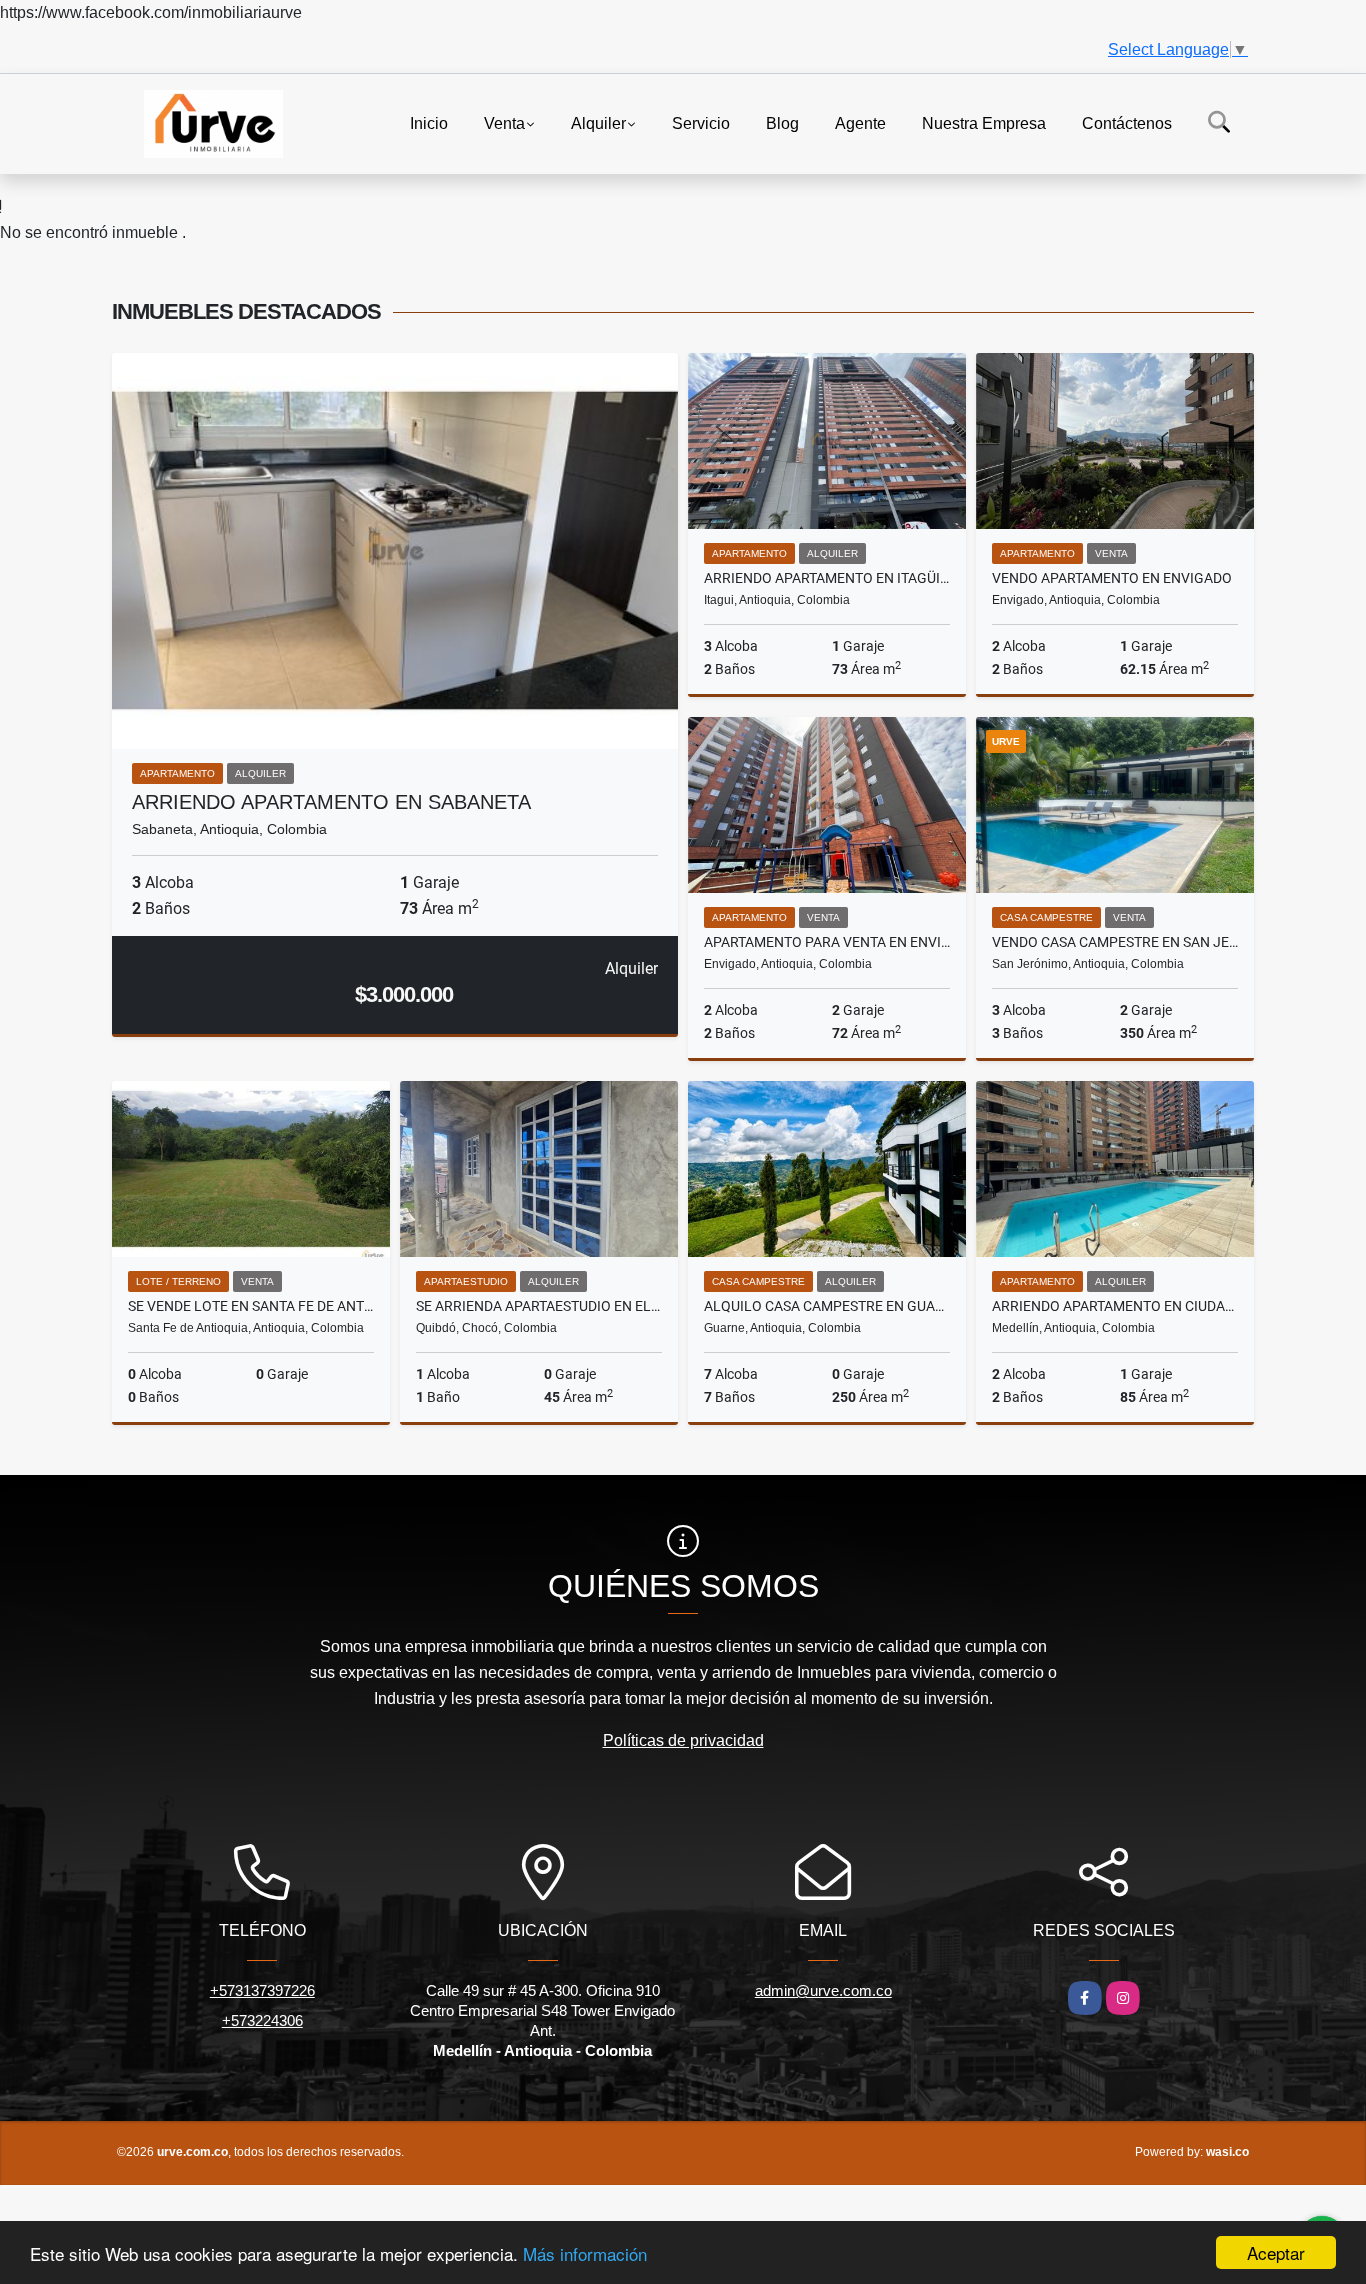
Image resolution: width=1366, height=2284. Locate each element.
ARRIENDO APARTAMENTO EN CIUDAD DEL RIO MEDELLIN (1115, 1306)
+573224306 (262, 2020)
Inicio (429, 122)
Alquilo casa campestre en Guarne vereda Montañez (827, 1306)
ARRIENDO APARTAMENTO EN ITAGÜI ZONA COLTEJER (827, 578)
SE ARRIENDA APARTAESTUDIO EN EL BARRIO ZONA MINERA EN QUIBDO (539, 1306)
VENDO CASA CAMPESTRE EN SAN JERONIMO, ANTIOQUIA (1115, 942)
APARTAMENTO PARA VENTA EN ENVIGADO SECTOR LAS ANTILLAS (827, 942)
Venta (504, 122)
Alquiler (598, 122)
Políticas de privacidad (683, 1740)
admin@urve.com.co (823, 1990)
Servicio (701, 122)
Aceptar (1276, 2252)
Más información (585, 2253)
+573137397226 (262, 1990)
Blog (782, 122)
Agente (860, 122)
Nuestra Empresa (984, 122)
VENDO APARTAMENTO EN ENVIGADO (1112, 578)
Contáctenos (1127, 122)
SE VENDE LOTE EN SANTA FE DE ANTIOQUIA (251, 1306)
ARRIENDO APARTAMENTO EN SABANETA (331, 802)
